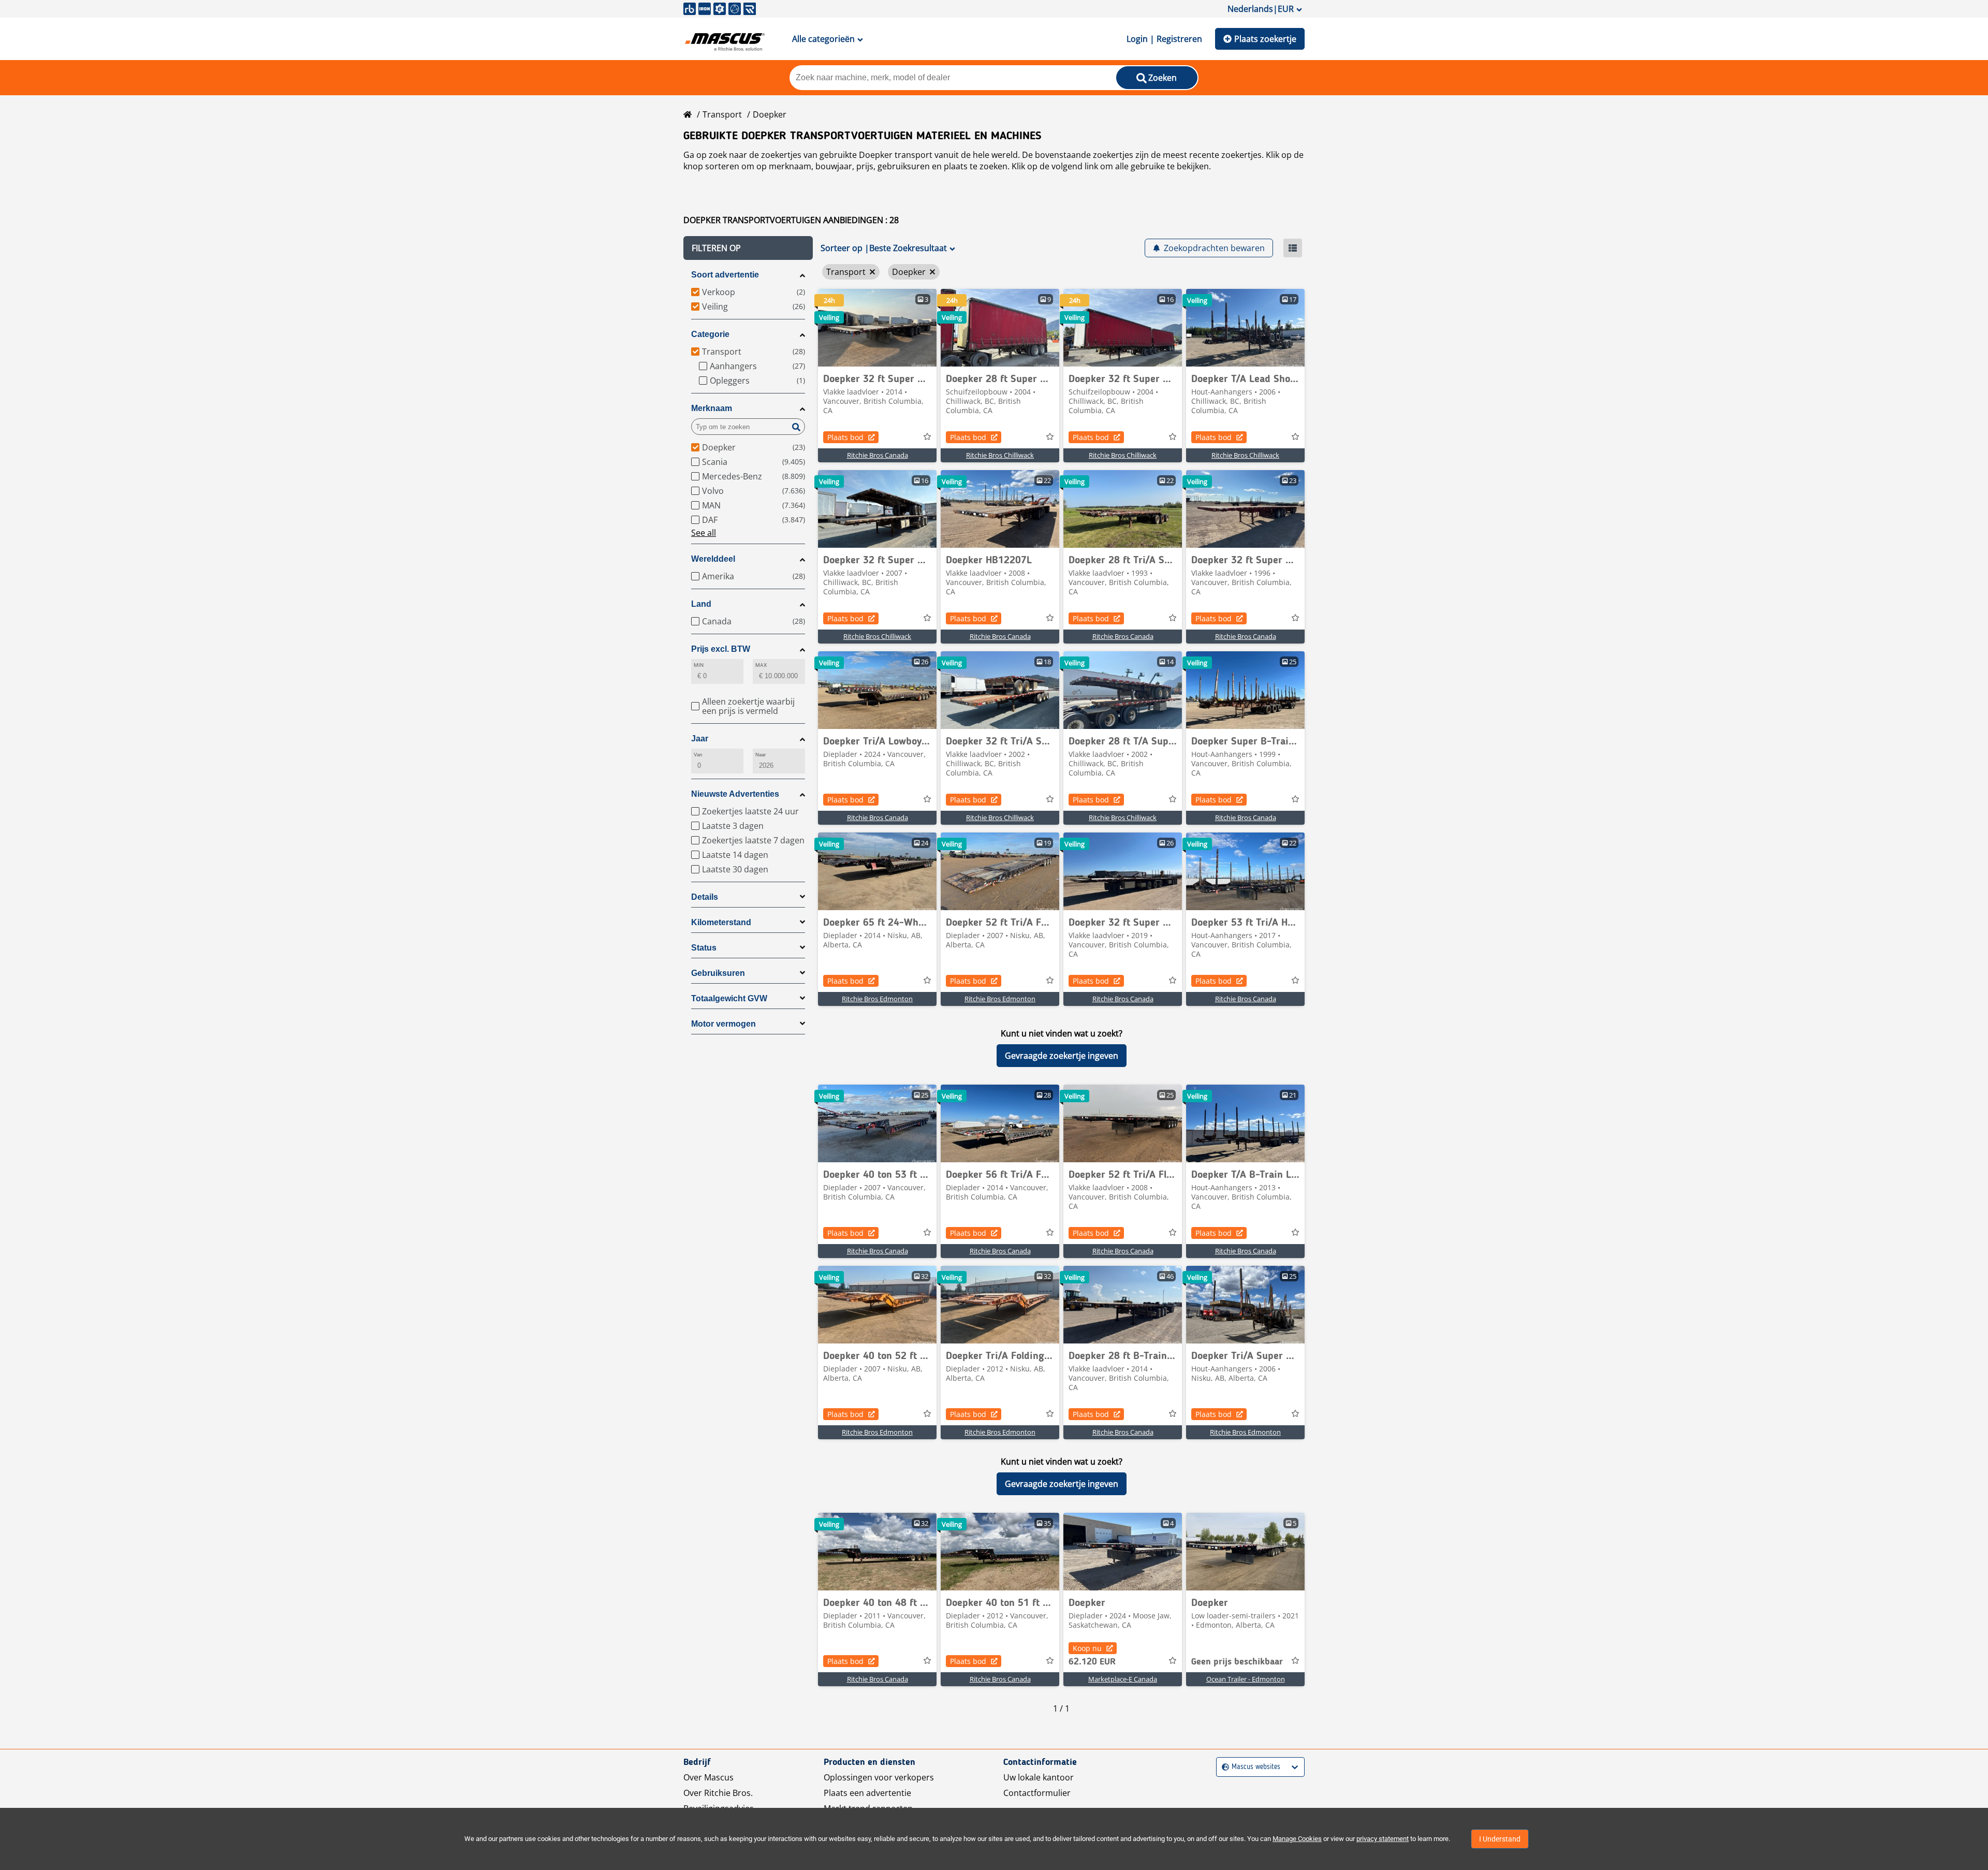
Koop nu (1087, 1648)
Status (704, 948)
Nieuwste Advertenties (735, 794)
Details (705, 897)
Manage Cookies (1297, 1839)
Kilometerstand (721, 922)
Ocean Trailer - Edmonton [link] (1246, 1679)
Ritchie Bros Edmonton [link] (877, 999)
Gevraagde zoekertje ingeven (1062, 1056)
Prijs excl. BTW (721, 649)
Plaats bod (845, 437)
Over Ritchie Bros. (718, 1793)
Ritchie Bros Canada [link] (878, 455)
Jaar (700, 739)
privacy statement (1383, 1839)
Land (701, 604)
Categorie (710, 334)
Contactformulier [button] (1037, 1793)
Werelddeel (713, 559)
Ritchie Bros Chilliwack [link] (1000, 455)
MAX (761, 665)
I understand (1500, 1839)
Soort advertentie (725, 275)
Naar (761, 755)
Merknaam (712, 408)
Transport (722, 114)
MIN (699, 665)
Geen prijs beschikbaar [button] (1237, 1662)
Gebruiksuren (718, 973)
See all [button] (704, 533)
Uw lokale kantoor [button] (1039, 1777)
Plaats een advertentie (867, 1793)
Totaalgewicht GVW (729, 998)
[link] (877, 328)
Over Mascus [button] (708, 1777)
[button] (748, 248)
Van (698, 755)
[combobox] (1223, 1767)
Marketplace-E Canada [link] (1123, 1679)
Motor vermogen (723, 1024)
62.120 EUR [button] (1092, 1662)
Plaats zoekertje (1265, 39)
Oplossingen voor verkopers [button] (879, 1777)
